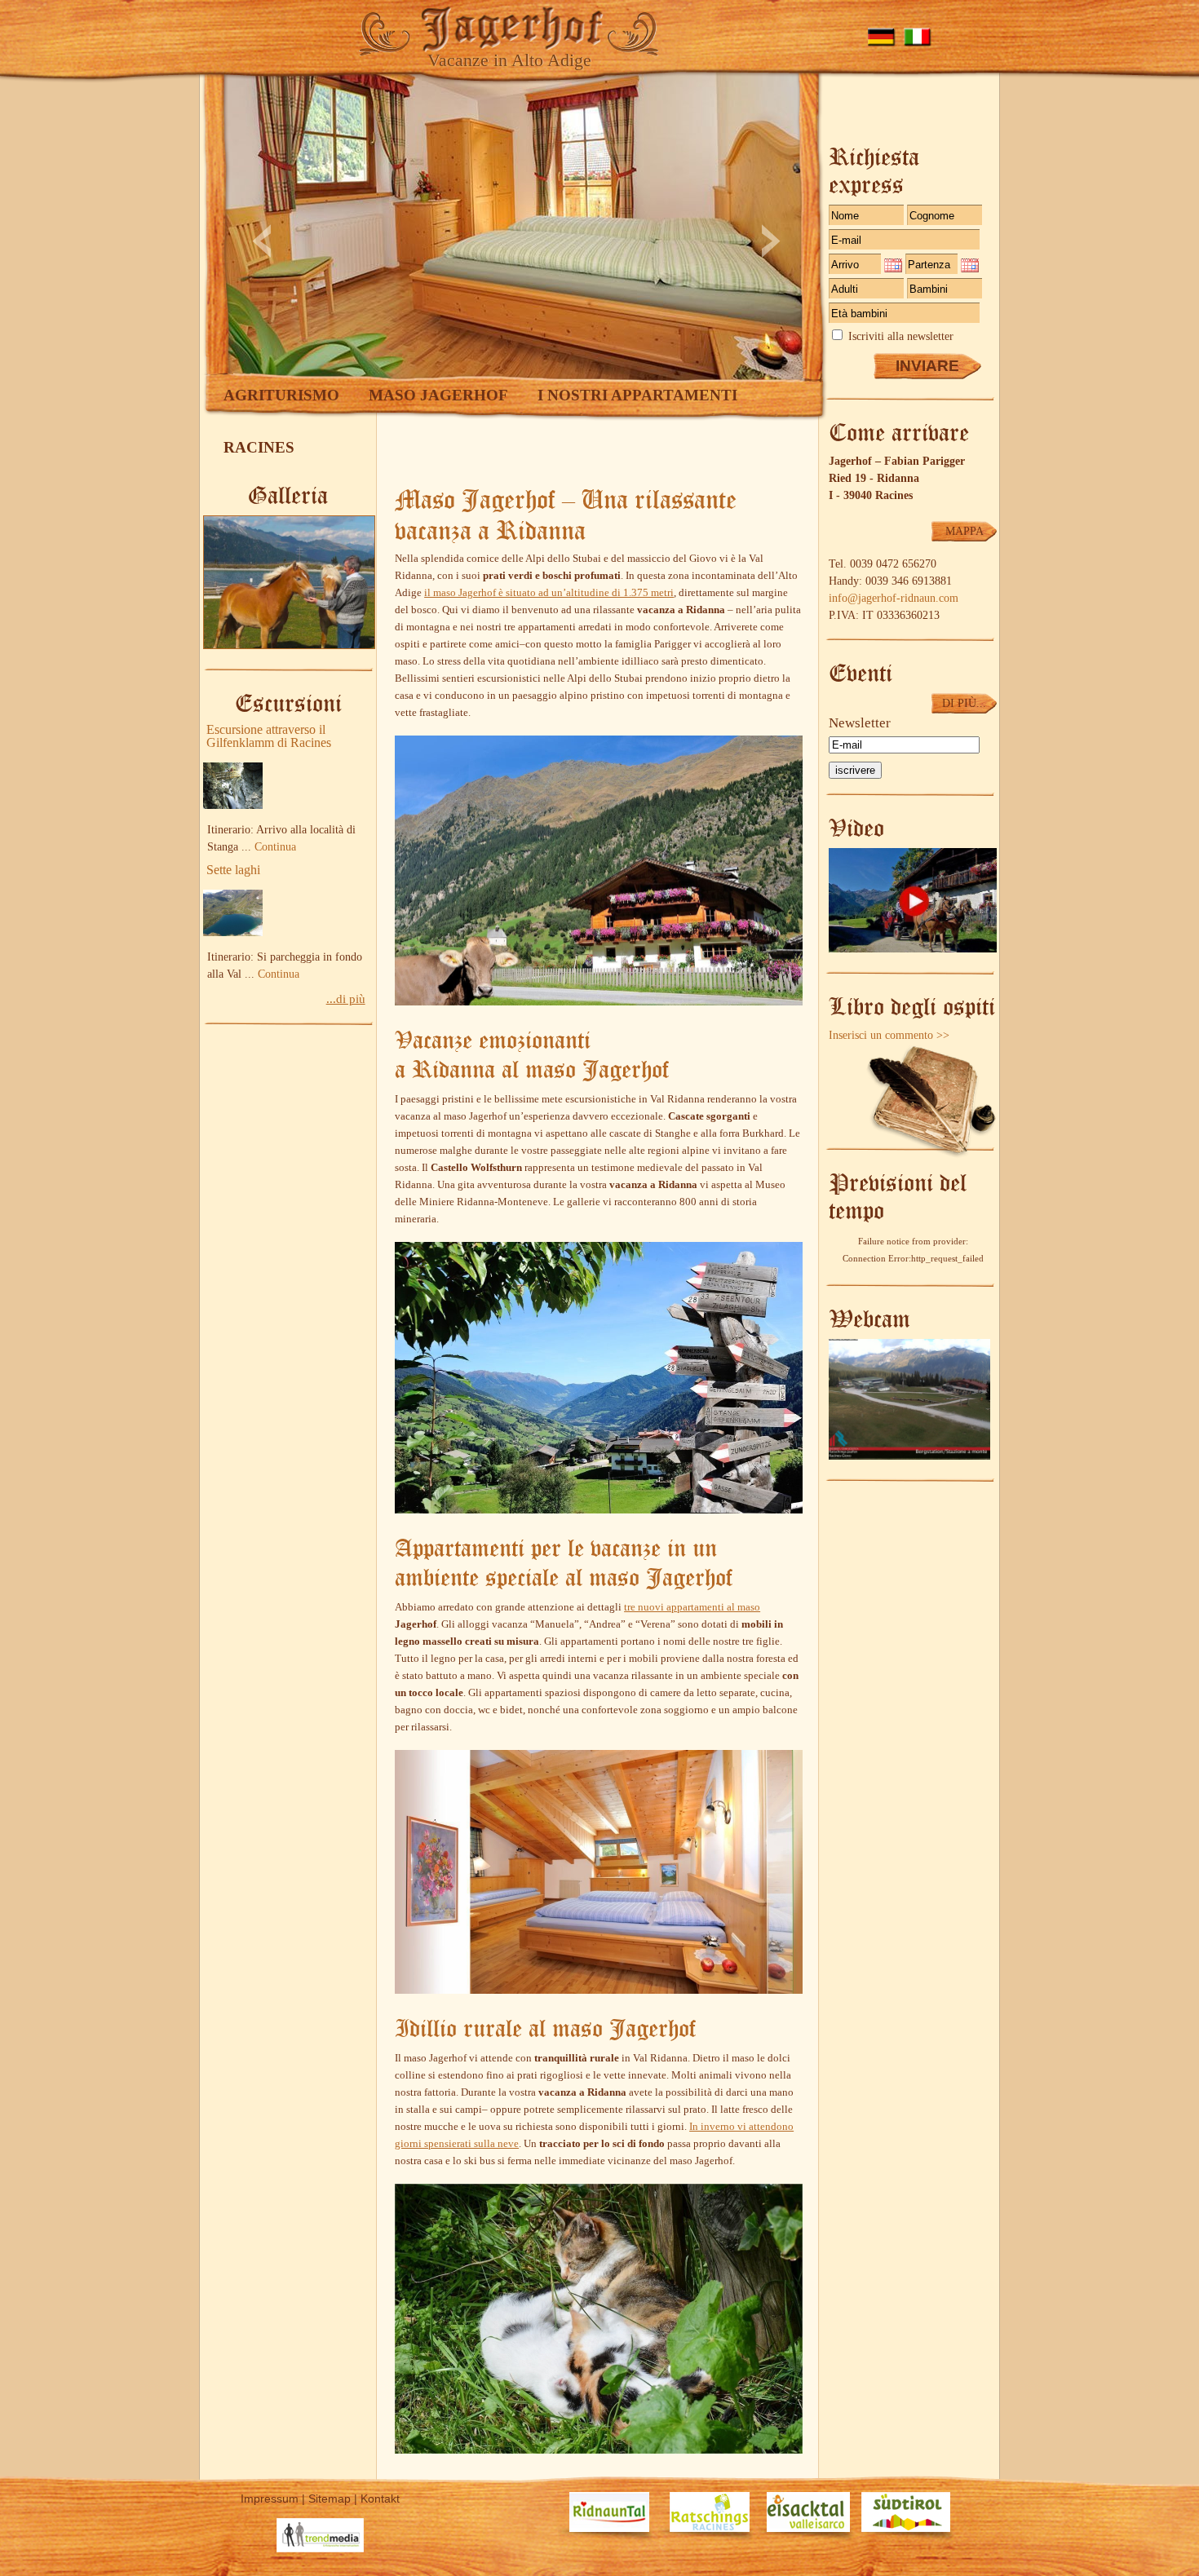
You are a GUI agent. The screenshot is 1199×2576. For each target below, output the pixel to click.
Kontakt (380, 2499)
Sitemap (330, 2499)
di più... (964, 703)
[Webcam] (909, 1456)
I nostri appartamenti (637, 395)
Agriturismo (281, 395)
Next (771, 241)
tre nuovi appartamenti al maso (692, 1607)
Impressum (270, 2499)
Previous (261, 241)
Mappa (965, 531)
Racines (259, 447)
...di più (346, 999)
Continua (275, 847)
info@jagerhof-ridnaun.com (894, 598)
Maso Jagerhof (438, 395)
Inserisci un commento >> (889, 1035)
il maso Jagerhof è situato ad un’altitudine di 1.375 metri (549, 592)
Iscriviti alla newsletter (901, 336)
